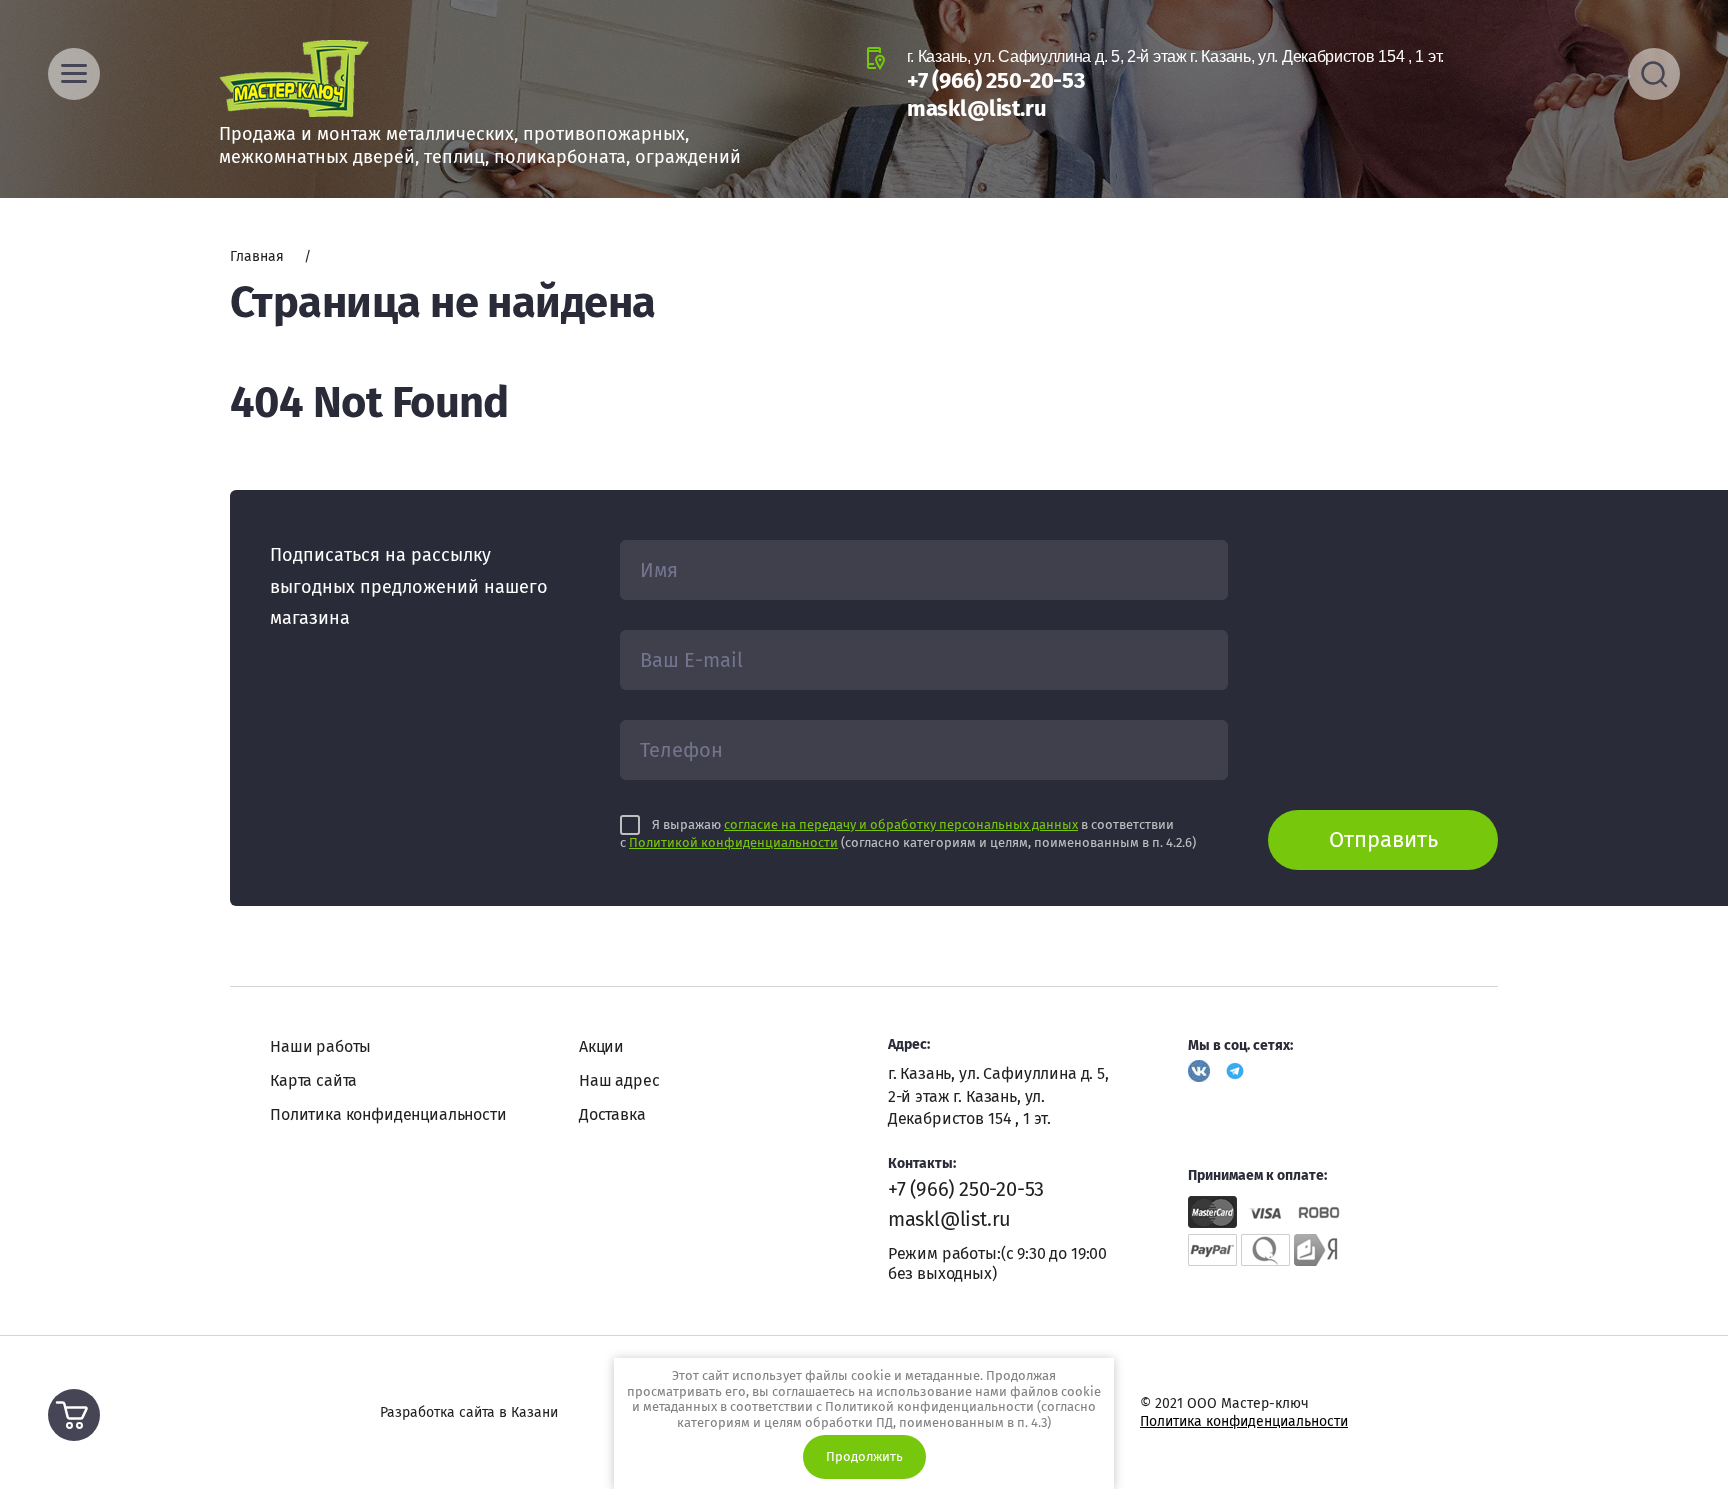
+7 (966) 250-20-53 (996, 80)
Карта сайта (313, 1080)
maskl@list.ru (977, 108)
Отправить (1383, 839)
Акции (601, 1046)
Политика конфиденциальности (388, 1114)
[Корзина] (74, 1415)
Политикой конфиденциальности (733, 842)
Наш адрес (619, 1080)
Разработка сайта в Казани (469, 1412)
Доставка (612, 1114)
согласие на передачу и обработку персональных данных (901, 824)
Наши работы (320, 1046)
